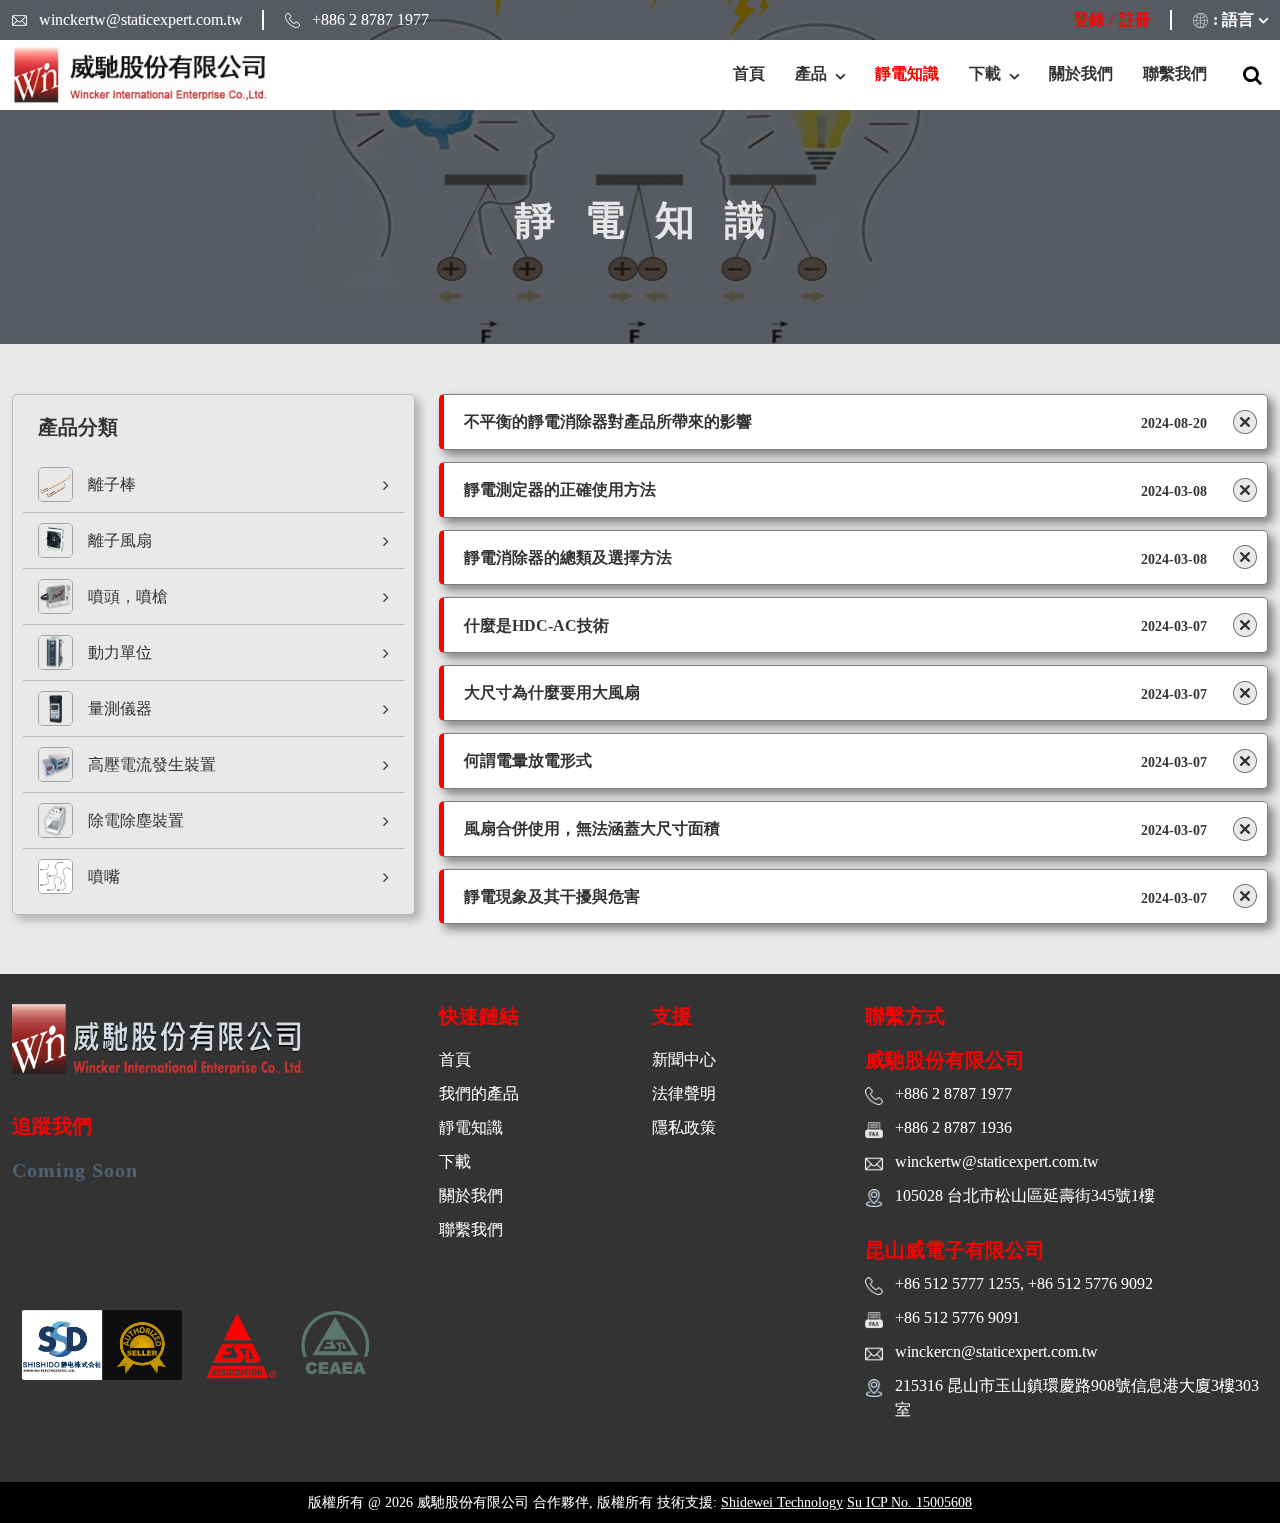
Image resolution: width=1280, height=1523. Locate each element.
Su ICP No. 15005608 (909, 1502)
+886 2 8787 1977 (370, 19)
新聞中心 (684, 1059)
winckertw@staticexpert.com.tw (141, 19)
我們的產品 (479, 1093)
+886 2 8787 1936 (953, 1127)
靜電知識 (907, 73)
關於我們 (1081, 73)
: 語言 (1233, 19)
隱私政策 (684, 1127)
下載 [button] (987, 73)
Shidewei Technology (782, 1502)
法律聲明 (684, 1093)
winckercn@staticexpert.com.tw (996, 1351)
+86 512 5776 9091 (957, 1317)
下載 (455, 1161)
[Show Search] (1252, 75)
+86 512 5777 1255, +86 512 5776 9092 (1024, 1283)
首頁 (749, 73)
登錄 (1089, 19)
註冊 (1135, 19)
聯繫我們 (1175, 73)
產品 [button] (813, 73)
